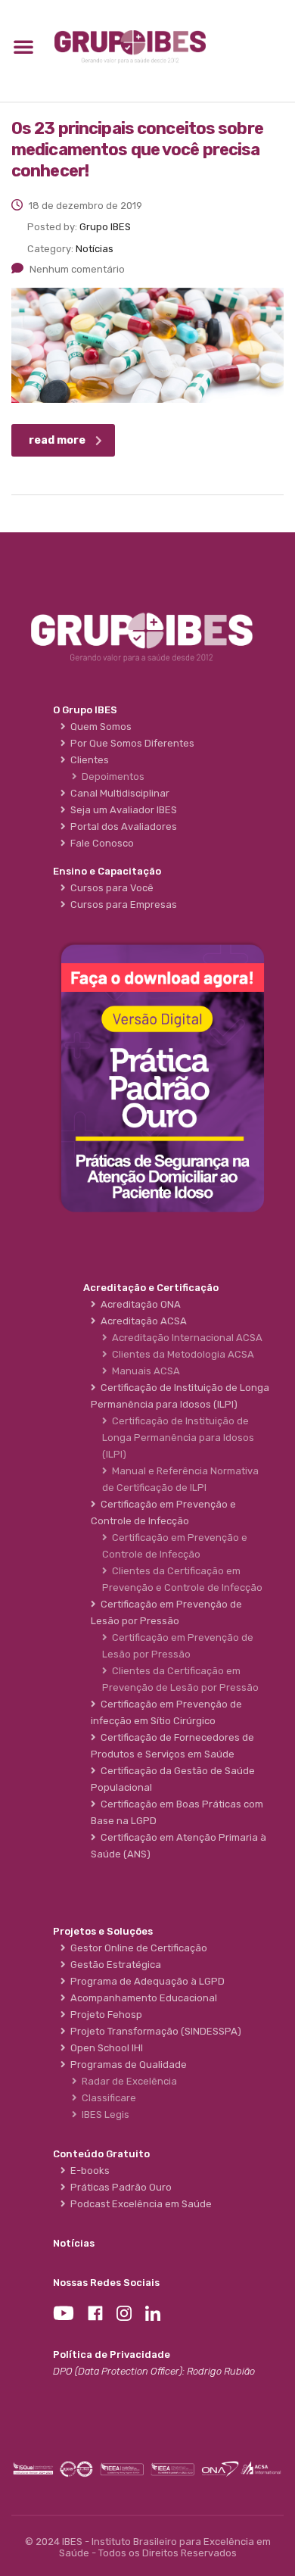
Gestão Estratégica (113, 1965)
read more (57, 440)
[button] (23, 46)
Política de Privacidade (112, 2355)
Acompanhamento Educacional (141, 1998)
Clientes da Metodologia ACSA (181, 1354)
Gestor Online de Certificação (137, 1948)
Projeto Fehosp (104, 2015)
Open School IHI (104, 2048)
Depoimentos (111, 777)
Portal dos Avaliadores (121, 826)
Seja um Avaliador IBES (121, 810)
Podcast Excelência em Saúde (139, 2204)
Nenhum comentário (77, 269)
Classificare (107, 2098)
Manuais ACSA (144, 1371)
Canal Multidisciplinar (118, 793)
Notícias (74, 2243)
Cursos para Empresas (121, 904)
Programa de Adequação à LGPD (145, 1981)
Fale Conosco (100, 843)
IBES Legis (103, 2114)
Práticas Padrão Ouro (119, 2187)
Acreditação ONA (138, 1304)
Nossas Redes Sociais (106, 2283)
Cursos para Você (110, 888)
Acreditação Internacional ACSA (185, 1338)
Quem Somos (99, 727)
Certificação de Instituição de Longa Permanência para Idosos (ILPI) (178, 1438)
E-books (88, 2171)
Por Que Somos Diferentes (130, 743)
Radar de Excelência (127, 2081)
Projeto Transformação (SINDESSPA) (154, 2031)
